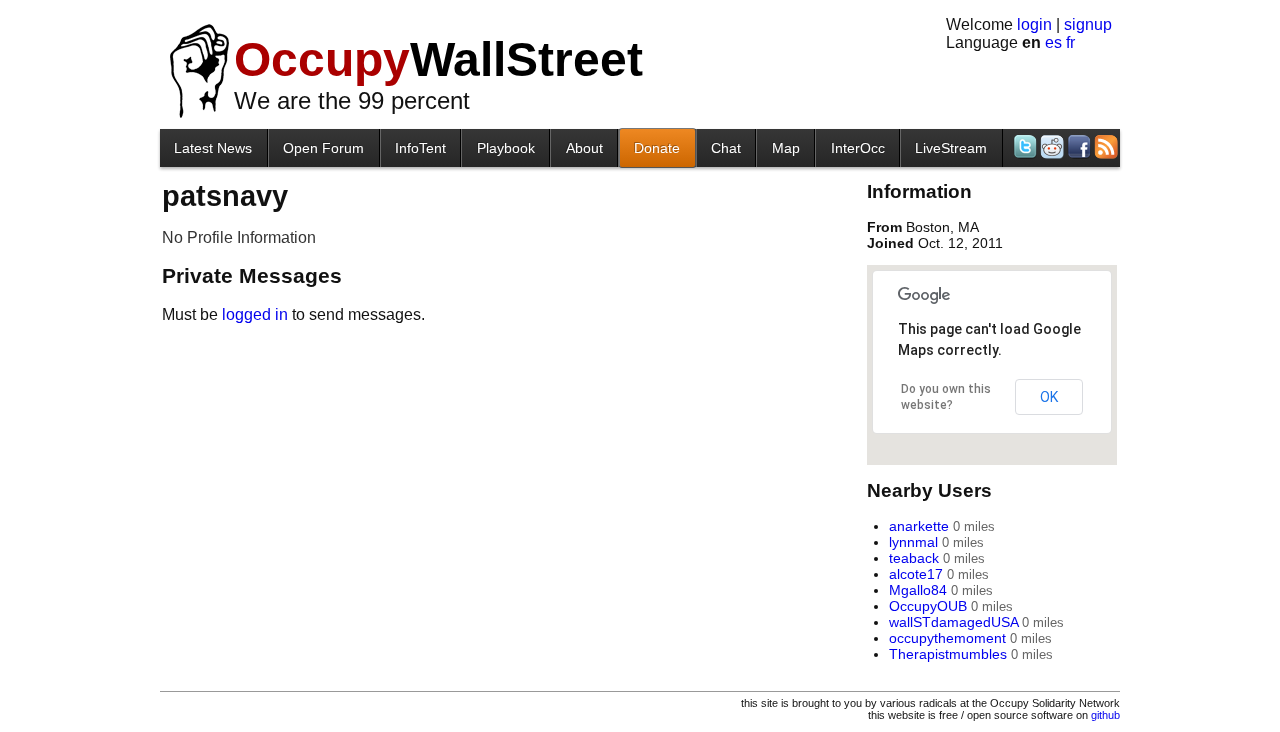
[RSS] (1104, 146)
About (584, 148)
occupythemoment (947, 638)
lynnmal (913, 542)
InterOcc (858, 148)
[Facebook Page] (1077, 146)
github (1105, 715)
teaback (914, 558)
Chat (726, 148)
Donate (657, 148)
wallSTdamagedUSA (953, 622)
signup (1088, 24)
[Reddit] (1050, 146)
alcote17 (916, 574)
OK (1049, 397)
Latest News (213, 148)
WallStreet (438, 59)
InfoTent (420, 148)
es (1053, 42)
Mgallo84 (918, 590)
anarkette (919, 526)
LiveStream (951, 148)
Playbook (506, 148)
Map (786, 148)
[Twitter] (1023, 146)
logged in (255, 314)
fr (1070, 42)
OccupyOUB (928, 606)
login (1034, 24)
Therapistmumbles (948, 654)
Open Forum (323, 148)
